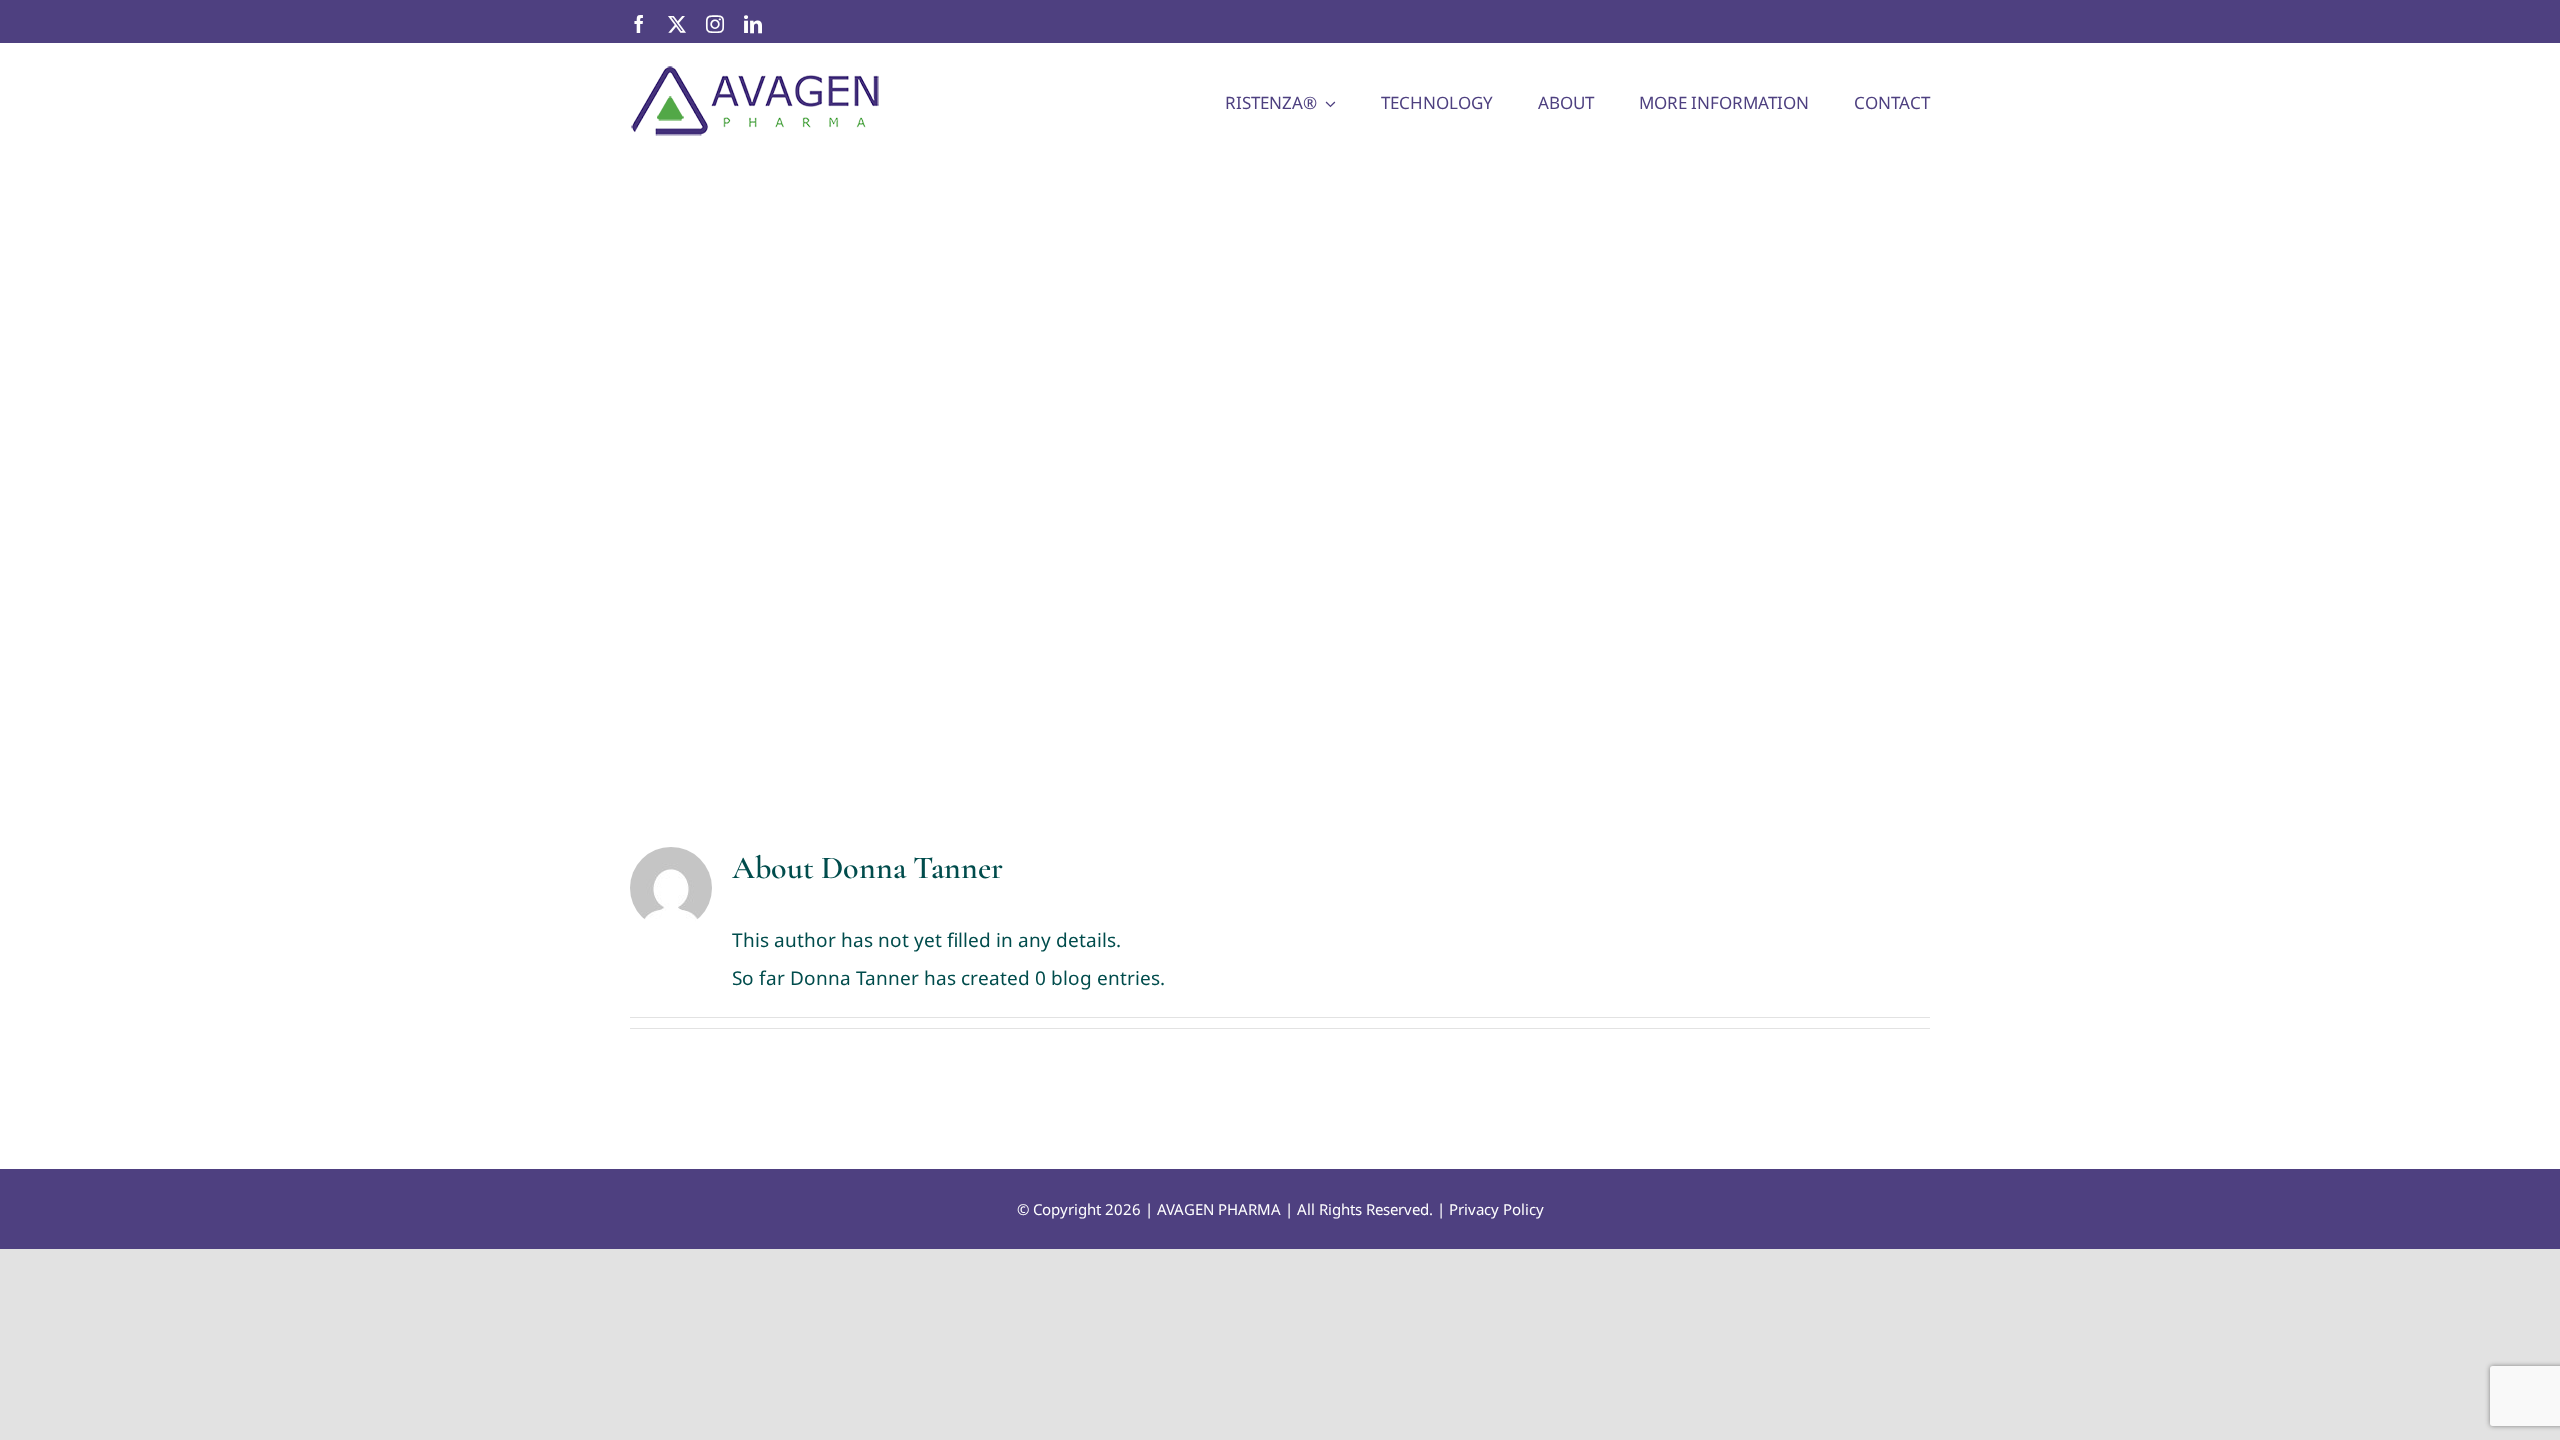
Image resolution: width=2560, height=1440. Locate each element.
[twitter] (677, 24)
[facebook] (639, 24)
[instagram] (715, 24)
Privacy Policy (1496, 1209)
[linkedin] (753, 24)
